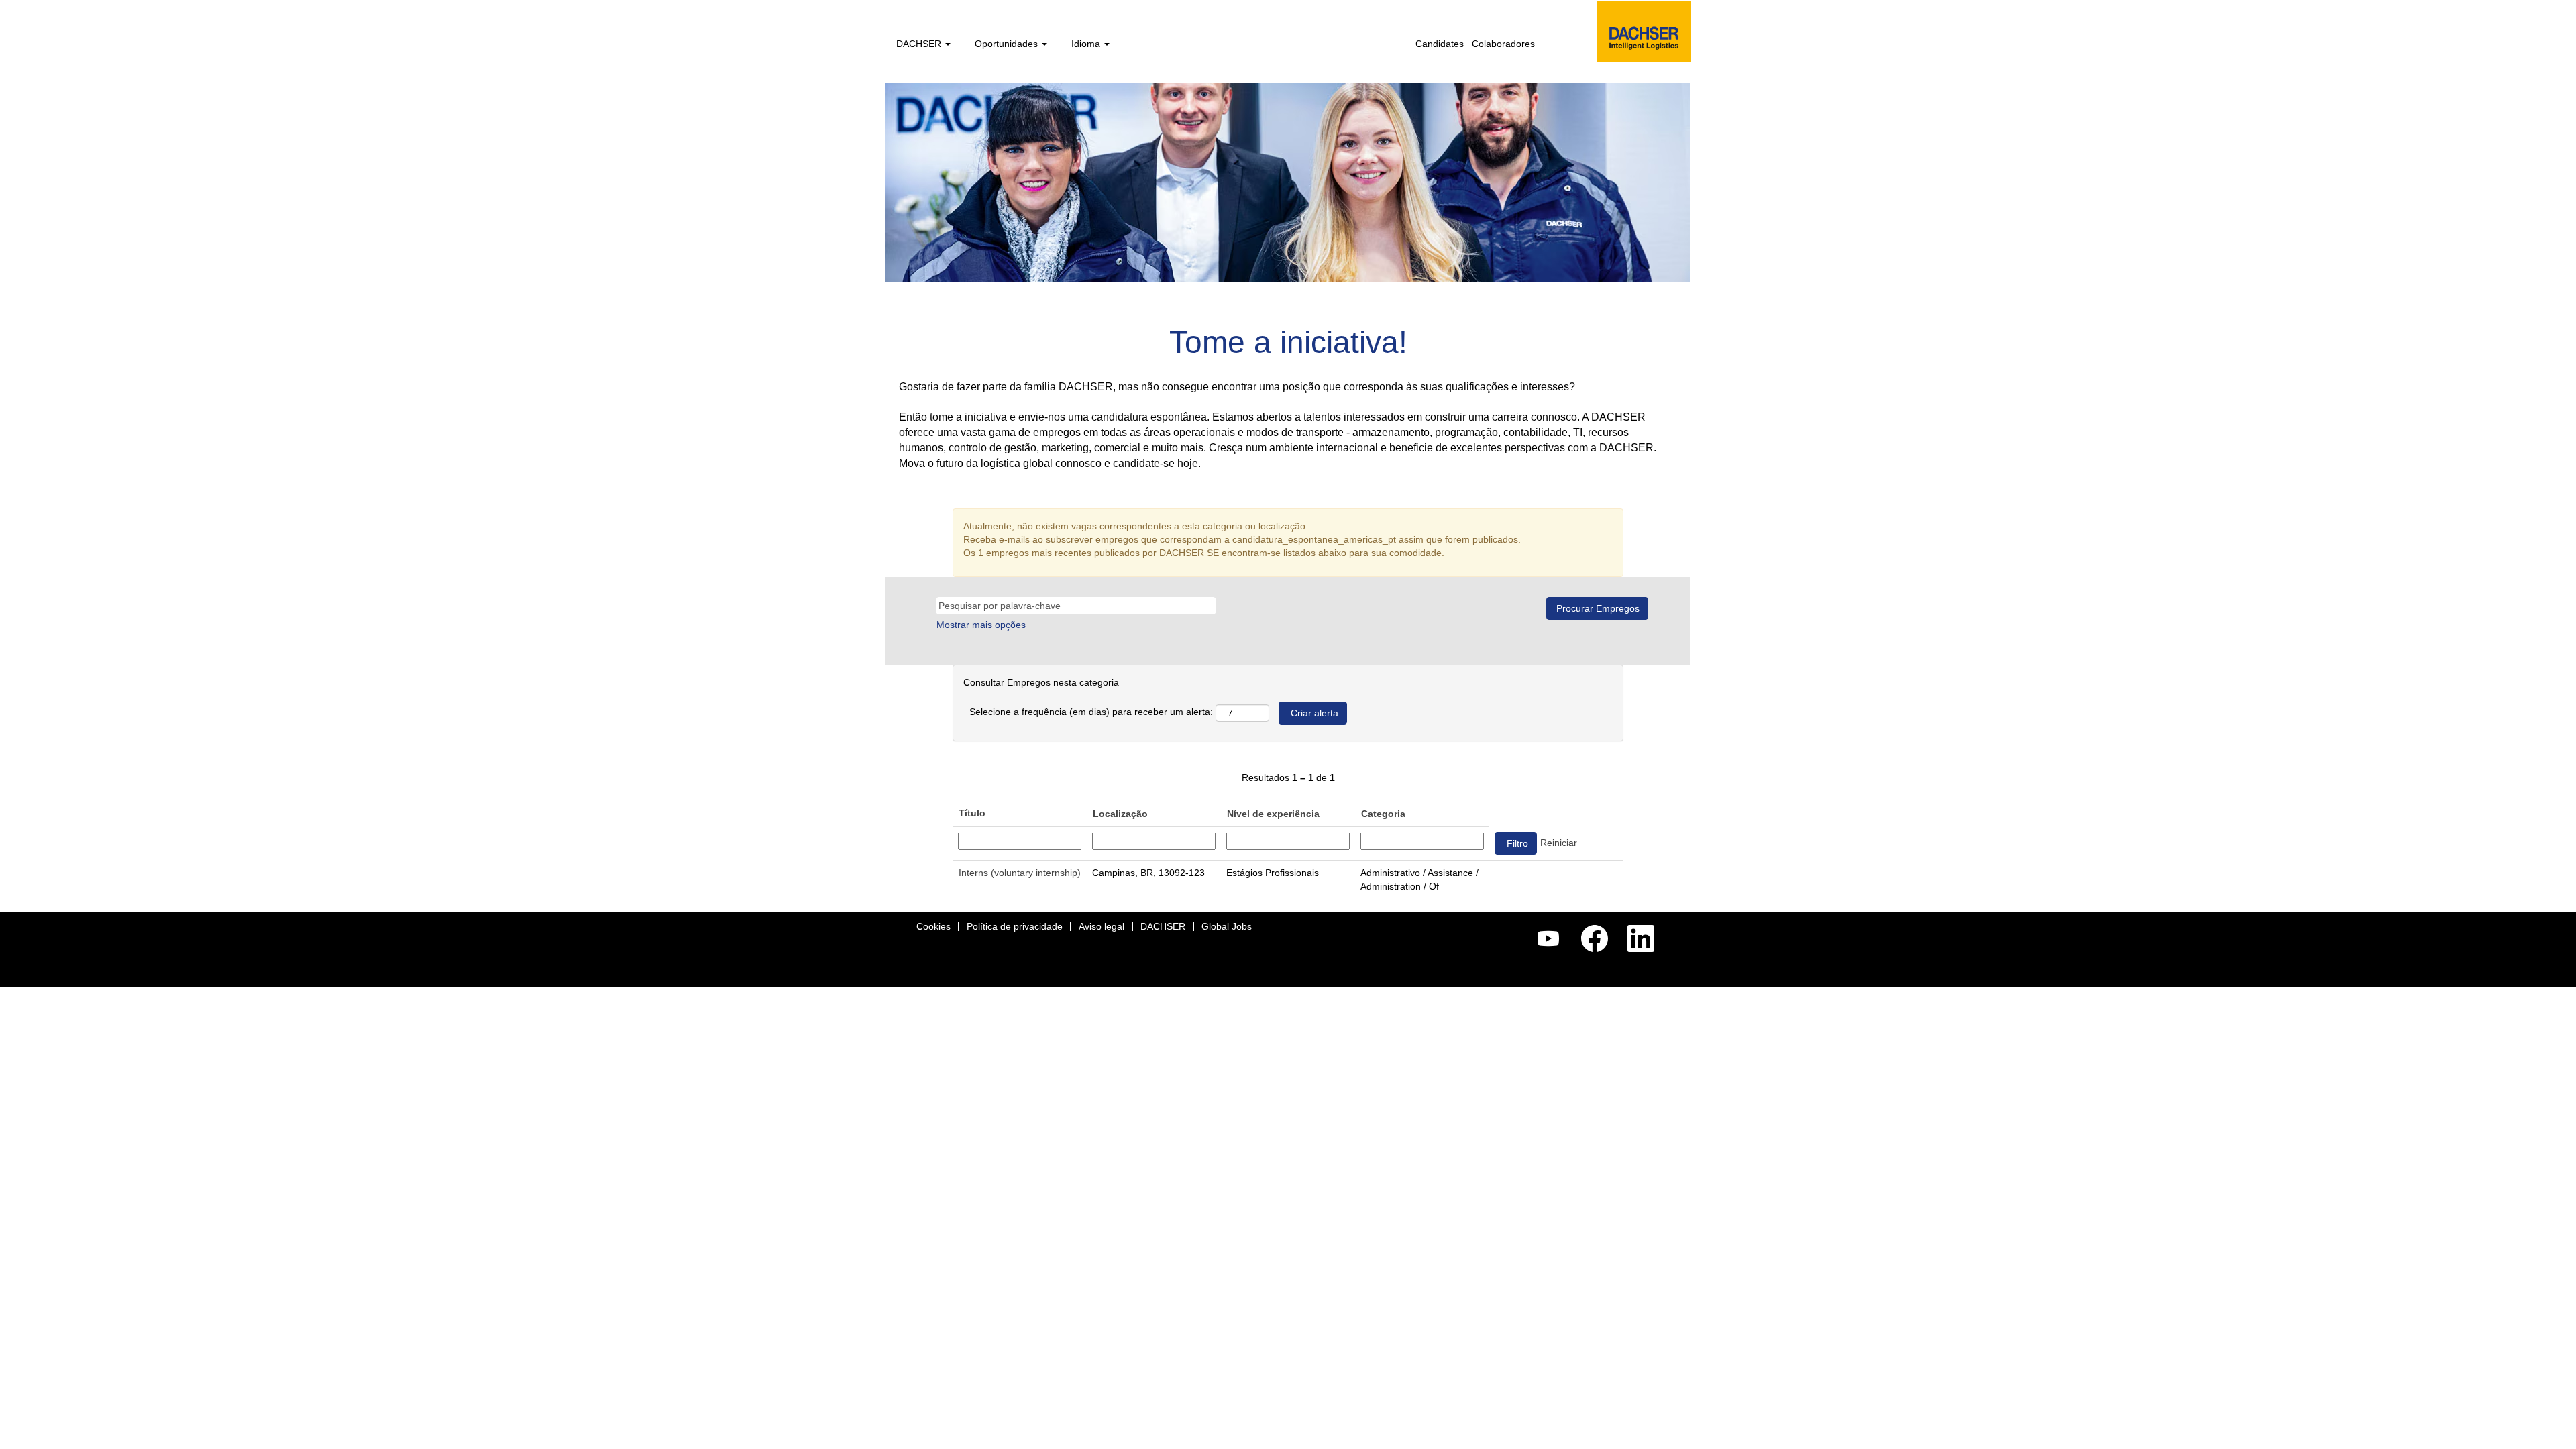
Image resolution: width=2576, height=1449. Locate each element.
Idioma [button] (1087, 44)
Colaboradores (1503, 44)
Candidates (1440, 44)
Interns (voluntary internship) (1020, 873)
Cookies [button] (933, 926)
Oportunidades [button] (1008, 44)
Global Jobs (1227, 926)
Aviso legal (1102, 926)
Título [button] (972, 813)
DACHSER (1163, 926)
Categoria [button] (1383, 814)
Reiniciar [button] (1559, 843)
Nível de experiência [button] (1273, 814)
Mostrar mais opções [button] (981, 625)
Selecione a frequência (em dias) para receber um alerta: (1091, 712)
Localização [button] (1120, 814)
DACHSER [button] (920, 44)
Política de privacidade (1015, 926)
